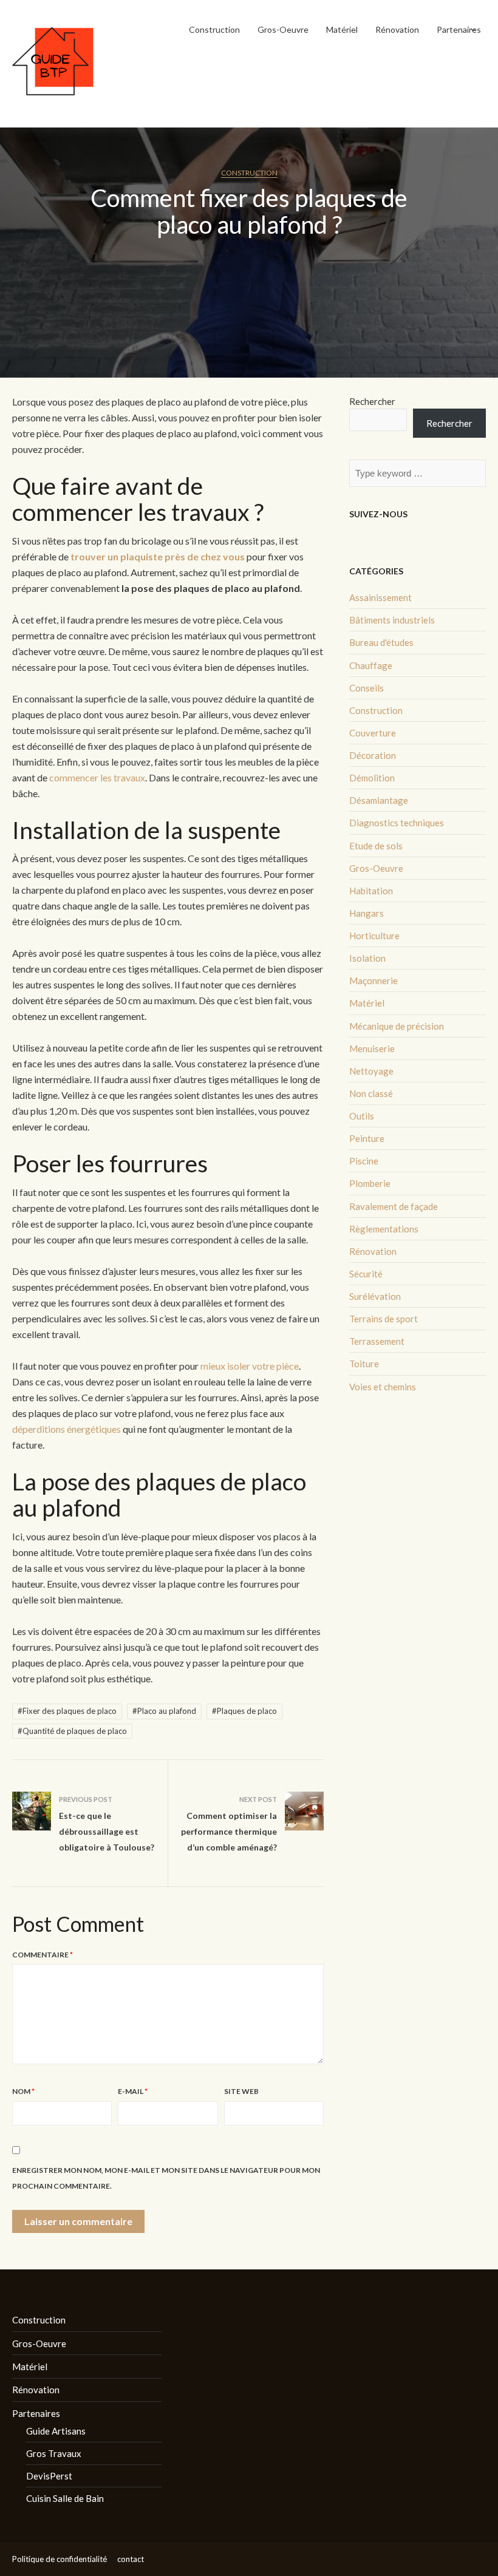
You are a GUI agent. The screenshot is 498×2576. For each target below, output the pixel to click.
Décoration (373, 755)
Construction (214, 29)
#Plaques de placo (244, 1711)
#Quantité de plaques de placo (72, 1731)
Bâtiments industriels (392, 620)
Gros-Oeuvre (283, 29)
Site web (241, 2091)
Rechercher (372, 401)
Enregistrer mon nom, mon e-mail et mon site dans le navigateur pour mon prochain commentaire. (166, 2178)
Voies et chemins (383, 1387)
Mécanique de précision (397, 1026)
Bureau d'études (381, 642)
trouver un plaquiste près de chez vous (158, 556)
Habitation (371, 891)
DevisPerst (49, 2476)
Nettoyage (371, 1071)
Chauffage (371, 665)
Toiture (364, 1364)
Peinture (367, 1138)
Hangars (367, 913)
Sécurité (366, 1274)
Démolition (372, 778)
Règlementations (384, 1229)
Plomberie (370, 1183)
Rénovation (397, 29)
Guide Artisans (56, 2431)
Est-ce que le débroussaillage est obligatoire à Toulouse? (107, 1831)
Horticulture (374, 936)
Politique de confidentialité (60, 2559)
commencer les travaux (97, 777)
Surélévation (375, 1296)
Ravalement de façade (394, 1206)
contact (131, 2559)
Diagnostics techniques (397, 823)
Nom (23, 2091)
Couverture (373, 733)
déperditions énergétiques (67, 1429)
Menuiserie (372, 1048)
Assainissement (380, 597)
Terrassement (377, 1341)
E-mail (133, 2091)
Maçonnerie (373, 980)
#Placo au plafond (164, 1711)
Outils (362, 1116)
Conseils (367, 688)
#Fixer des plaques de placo (67, 1711)
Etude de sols (376, 846)
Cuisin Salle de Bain (65, 2498)
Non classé (371, 1093)
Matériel (342, 29)
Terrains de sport (384, 1319)
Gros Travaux (54, 2453)
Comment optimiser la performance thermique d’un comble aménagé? (229, 1831)
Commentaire (43, 1955)
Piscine (364, 1161)
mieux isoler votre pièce (250, 1366)
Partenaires (459, 29)
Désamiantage (379, 800)
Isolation (367, 958)
